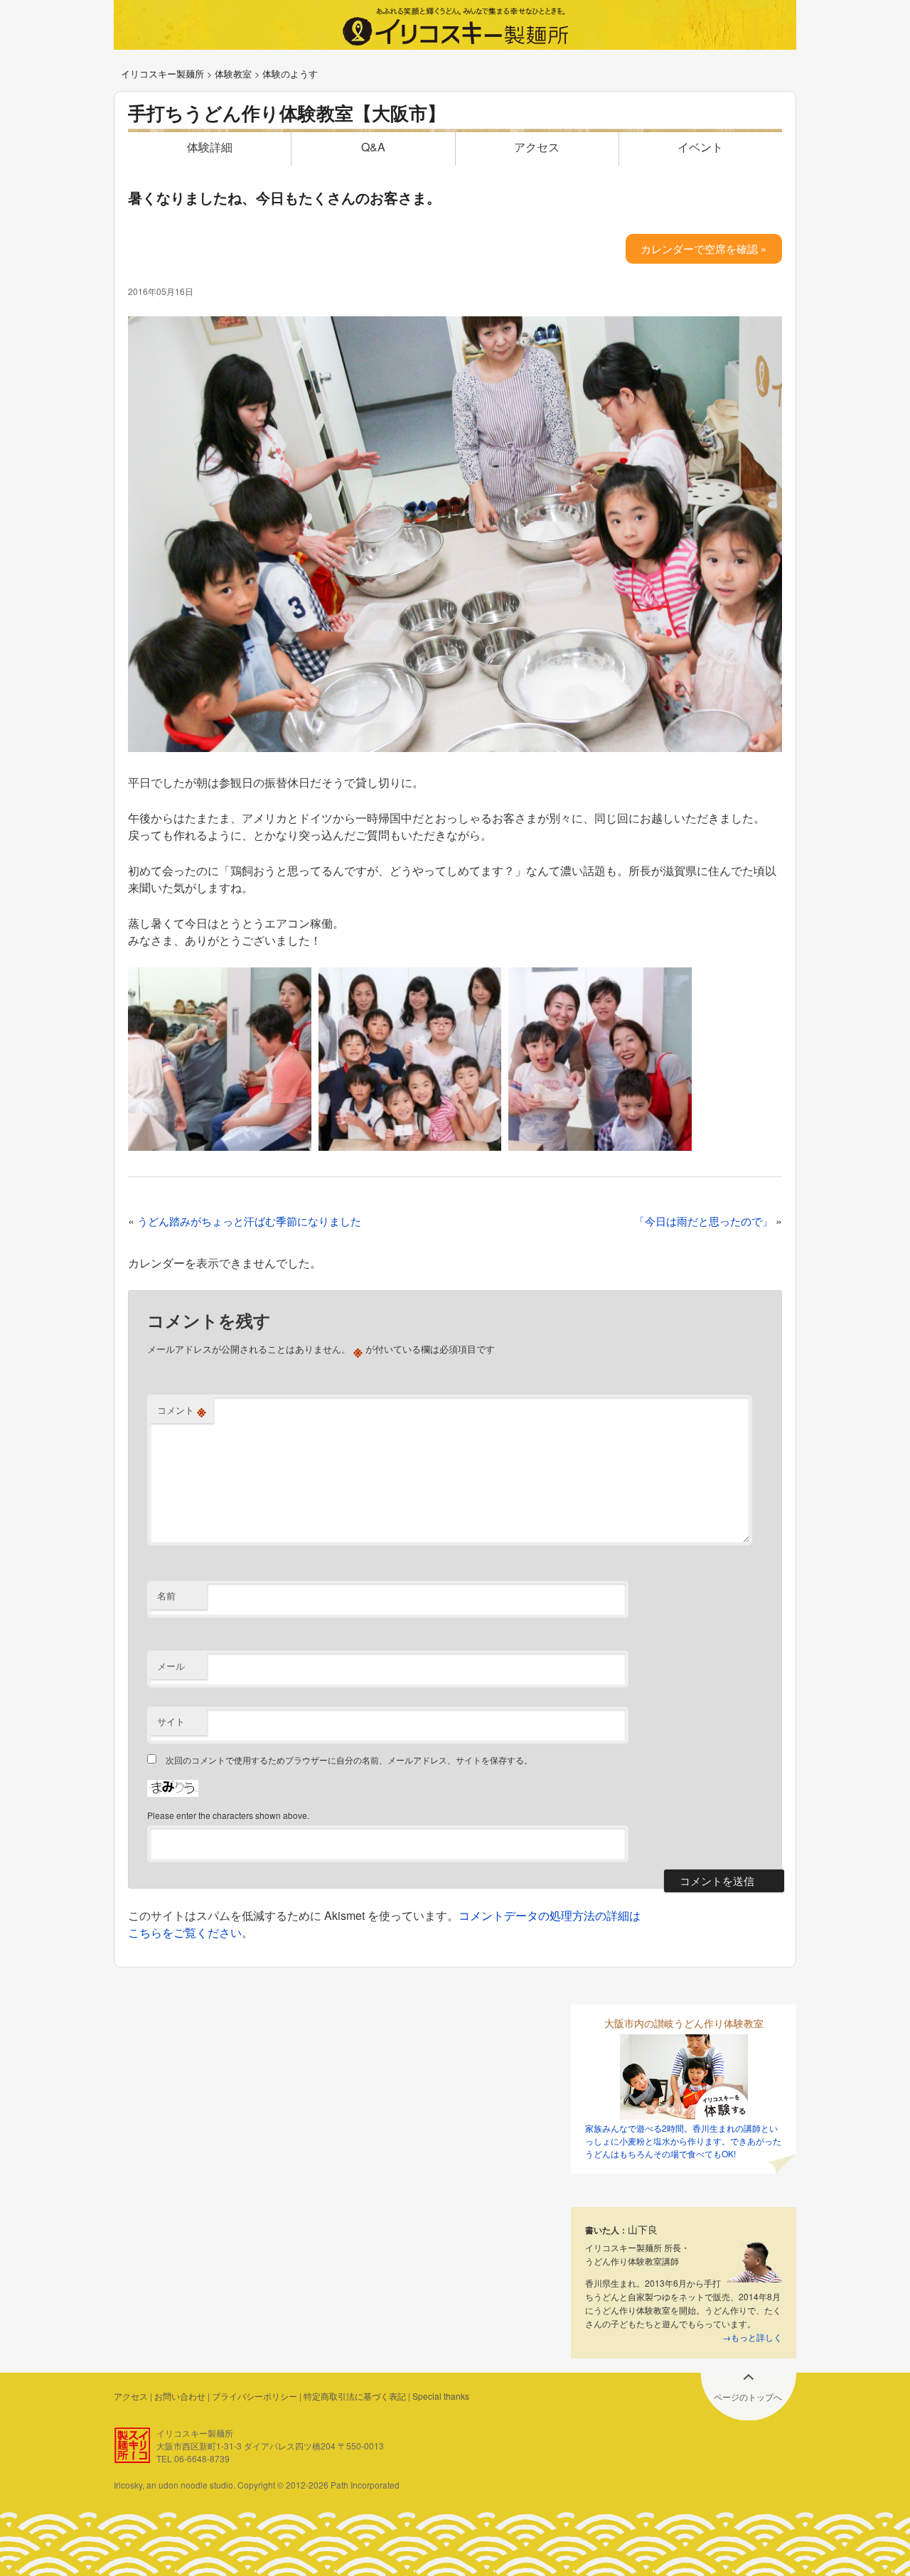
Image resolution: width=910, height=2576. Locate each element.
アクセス (537, 147)
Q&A (373, 147)
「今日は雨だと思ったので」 (703, 1221)
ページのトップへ (748, 2397)
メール (171, 1666)
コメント (182, 1410)
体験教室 (233, 74)
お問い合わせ (180, 2396)
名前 (166, 1595)
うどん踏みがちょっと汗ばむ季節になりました (249, 1221)
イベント (700, 147)
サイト (171, 1721)
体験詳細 (210, 147)
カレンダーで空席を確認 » (703, 248)
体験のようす (290, 74)
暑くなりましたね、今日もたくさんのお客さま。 (284, 197)
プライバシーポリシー (255, 2396)
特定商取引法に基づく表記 (355, 2396)
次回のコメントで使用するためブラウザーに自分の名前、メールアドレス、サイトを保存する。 (349, 1760)
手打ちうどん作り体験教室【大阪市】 (287, 113)
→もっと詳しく (752, 2337)
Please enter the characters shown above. (228, 1815)
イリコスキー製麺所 (162, 74)
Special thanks (441, 2396)
